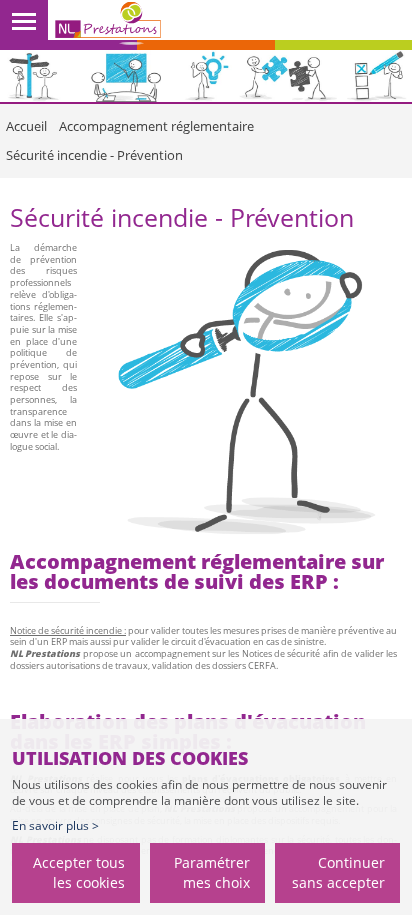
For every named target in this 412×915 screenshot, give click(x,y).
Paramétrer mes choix (212, 872)
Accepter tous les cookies (79, 872)
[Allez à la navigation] (24, 25)
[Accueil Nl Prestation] (108, 24)
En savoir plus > (55, 825)
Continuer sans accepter (338, 872)
